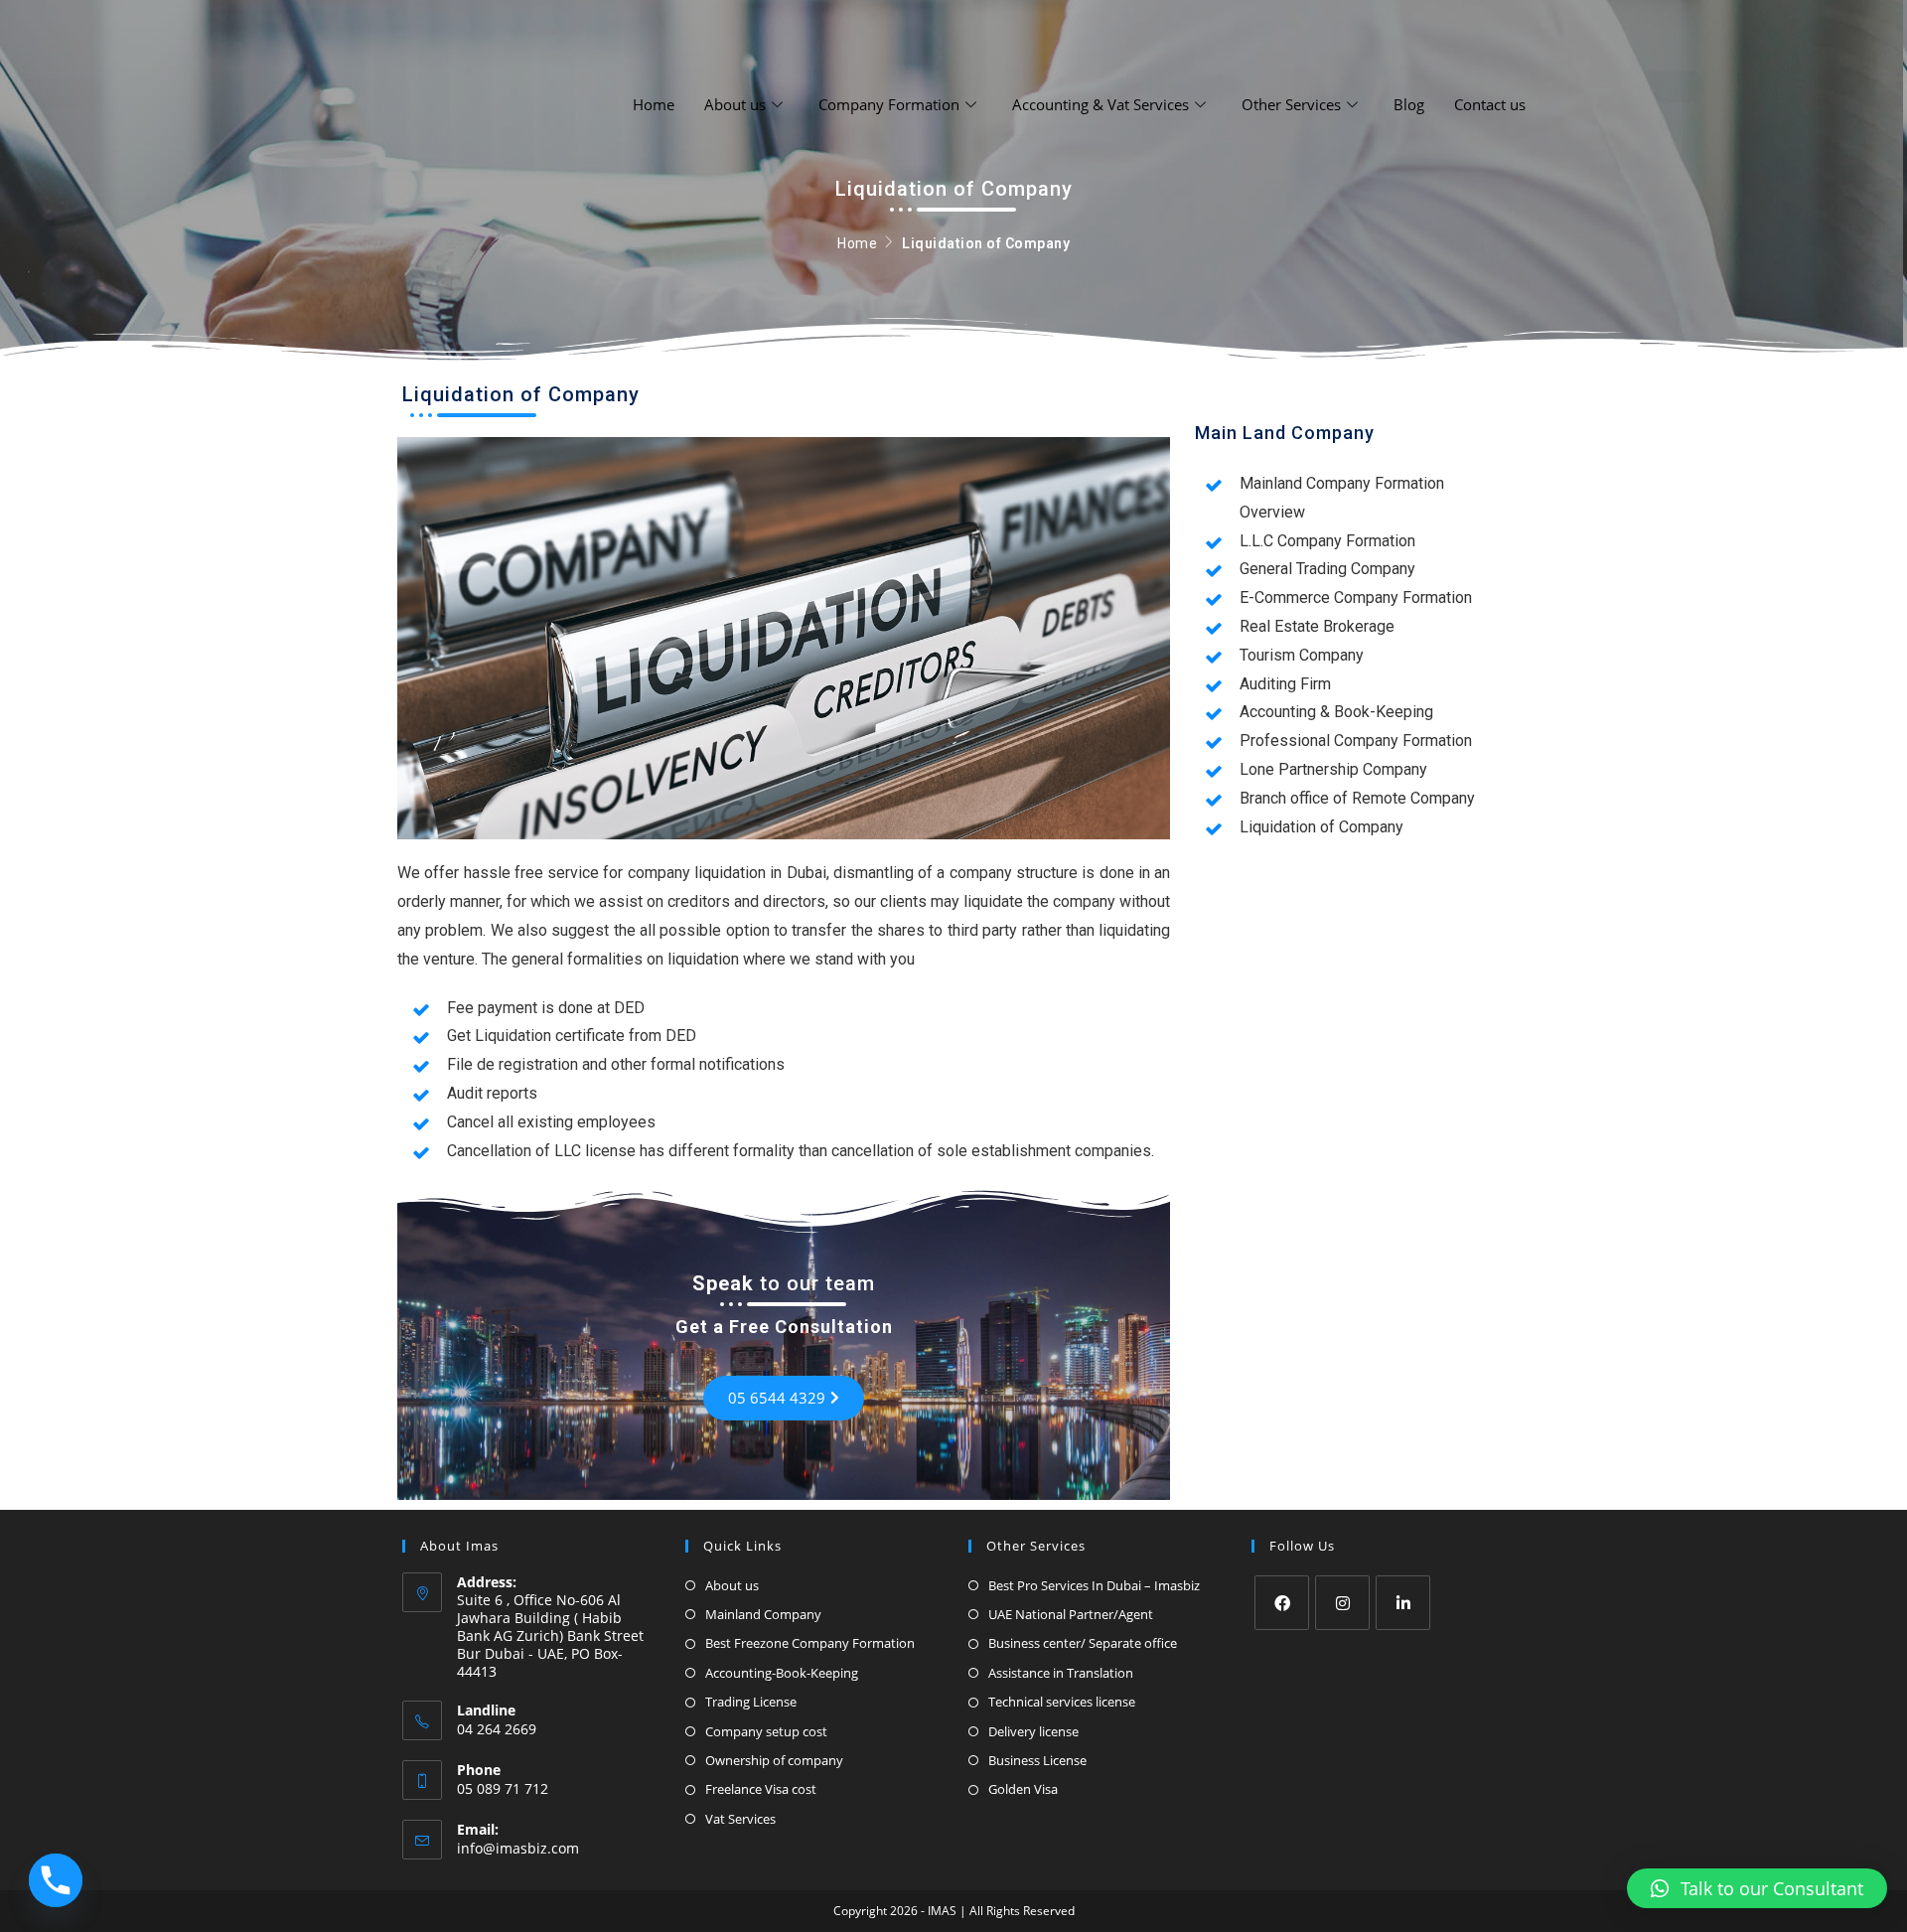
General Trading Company (1327, 569)
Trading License (751, 1702)
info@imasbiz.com (518, 1848)
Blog (1409, 104)
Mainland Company (763, 1614)
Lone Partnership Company (1333, 769)
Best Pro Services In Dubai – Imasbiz (1094, 1585)
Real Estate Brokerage (1317, 626)
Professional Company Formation (1356, 741)
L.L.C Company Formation (1327, 541)
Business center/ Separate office (1083, 1643)
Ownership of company (774, 1760)
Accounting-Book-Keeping (782, 1673)
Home (654, 104)
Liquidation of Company (1321, 827)
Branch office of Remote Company (1357, 798)
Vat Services (740, 1819)
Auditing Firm (1285, 684)
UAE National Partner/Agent (1071, 1614)
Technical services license (1062, 1702)
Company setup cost (766, 1731)
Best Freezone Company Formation (810, 1643)
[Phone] (56, 1880)
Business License (1037, 1760)
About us (735, 104)
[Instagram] (1342, 1603)
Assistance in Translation (1061, 1673)
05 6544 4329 (777, 1398)
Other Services (1291, 104)
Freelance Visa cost (761, 1789)
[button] (1757, 1888)
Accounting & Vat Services (1100, 104)
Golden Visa (1023, 1789)
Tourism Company (1302, 655)
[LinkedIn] (1403, 1603)
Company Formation (889, 104)
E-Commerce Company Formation (1356, 597)
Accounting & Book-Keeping (1336, 712)
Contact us (1490, 104)
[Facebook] (1282, 1603)
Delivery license (1033, 1731)
